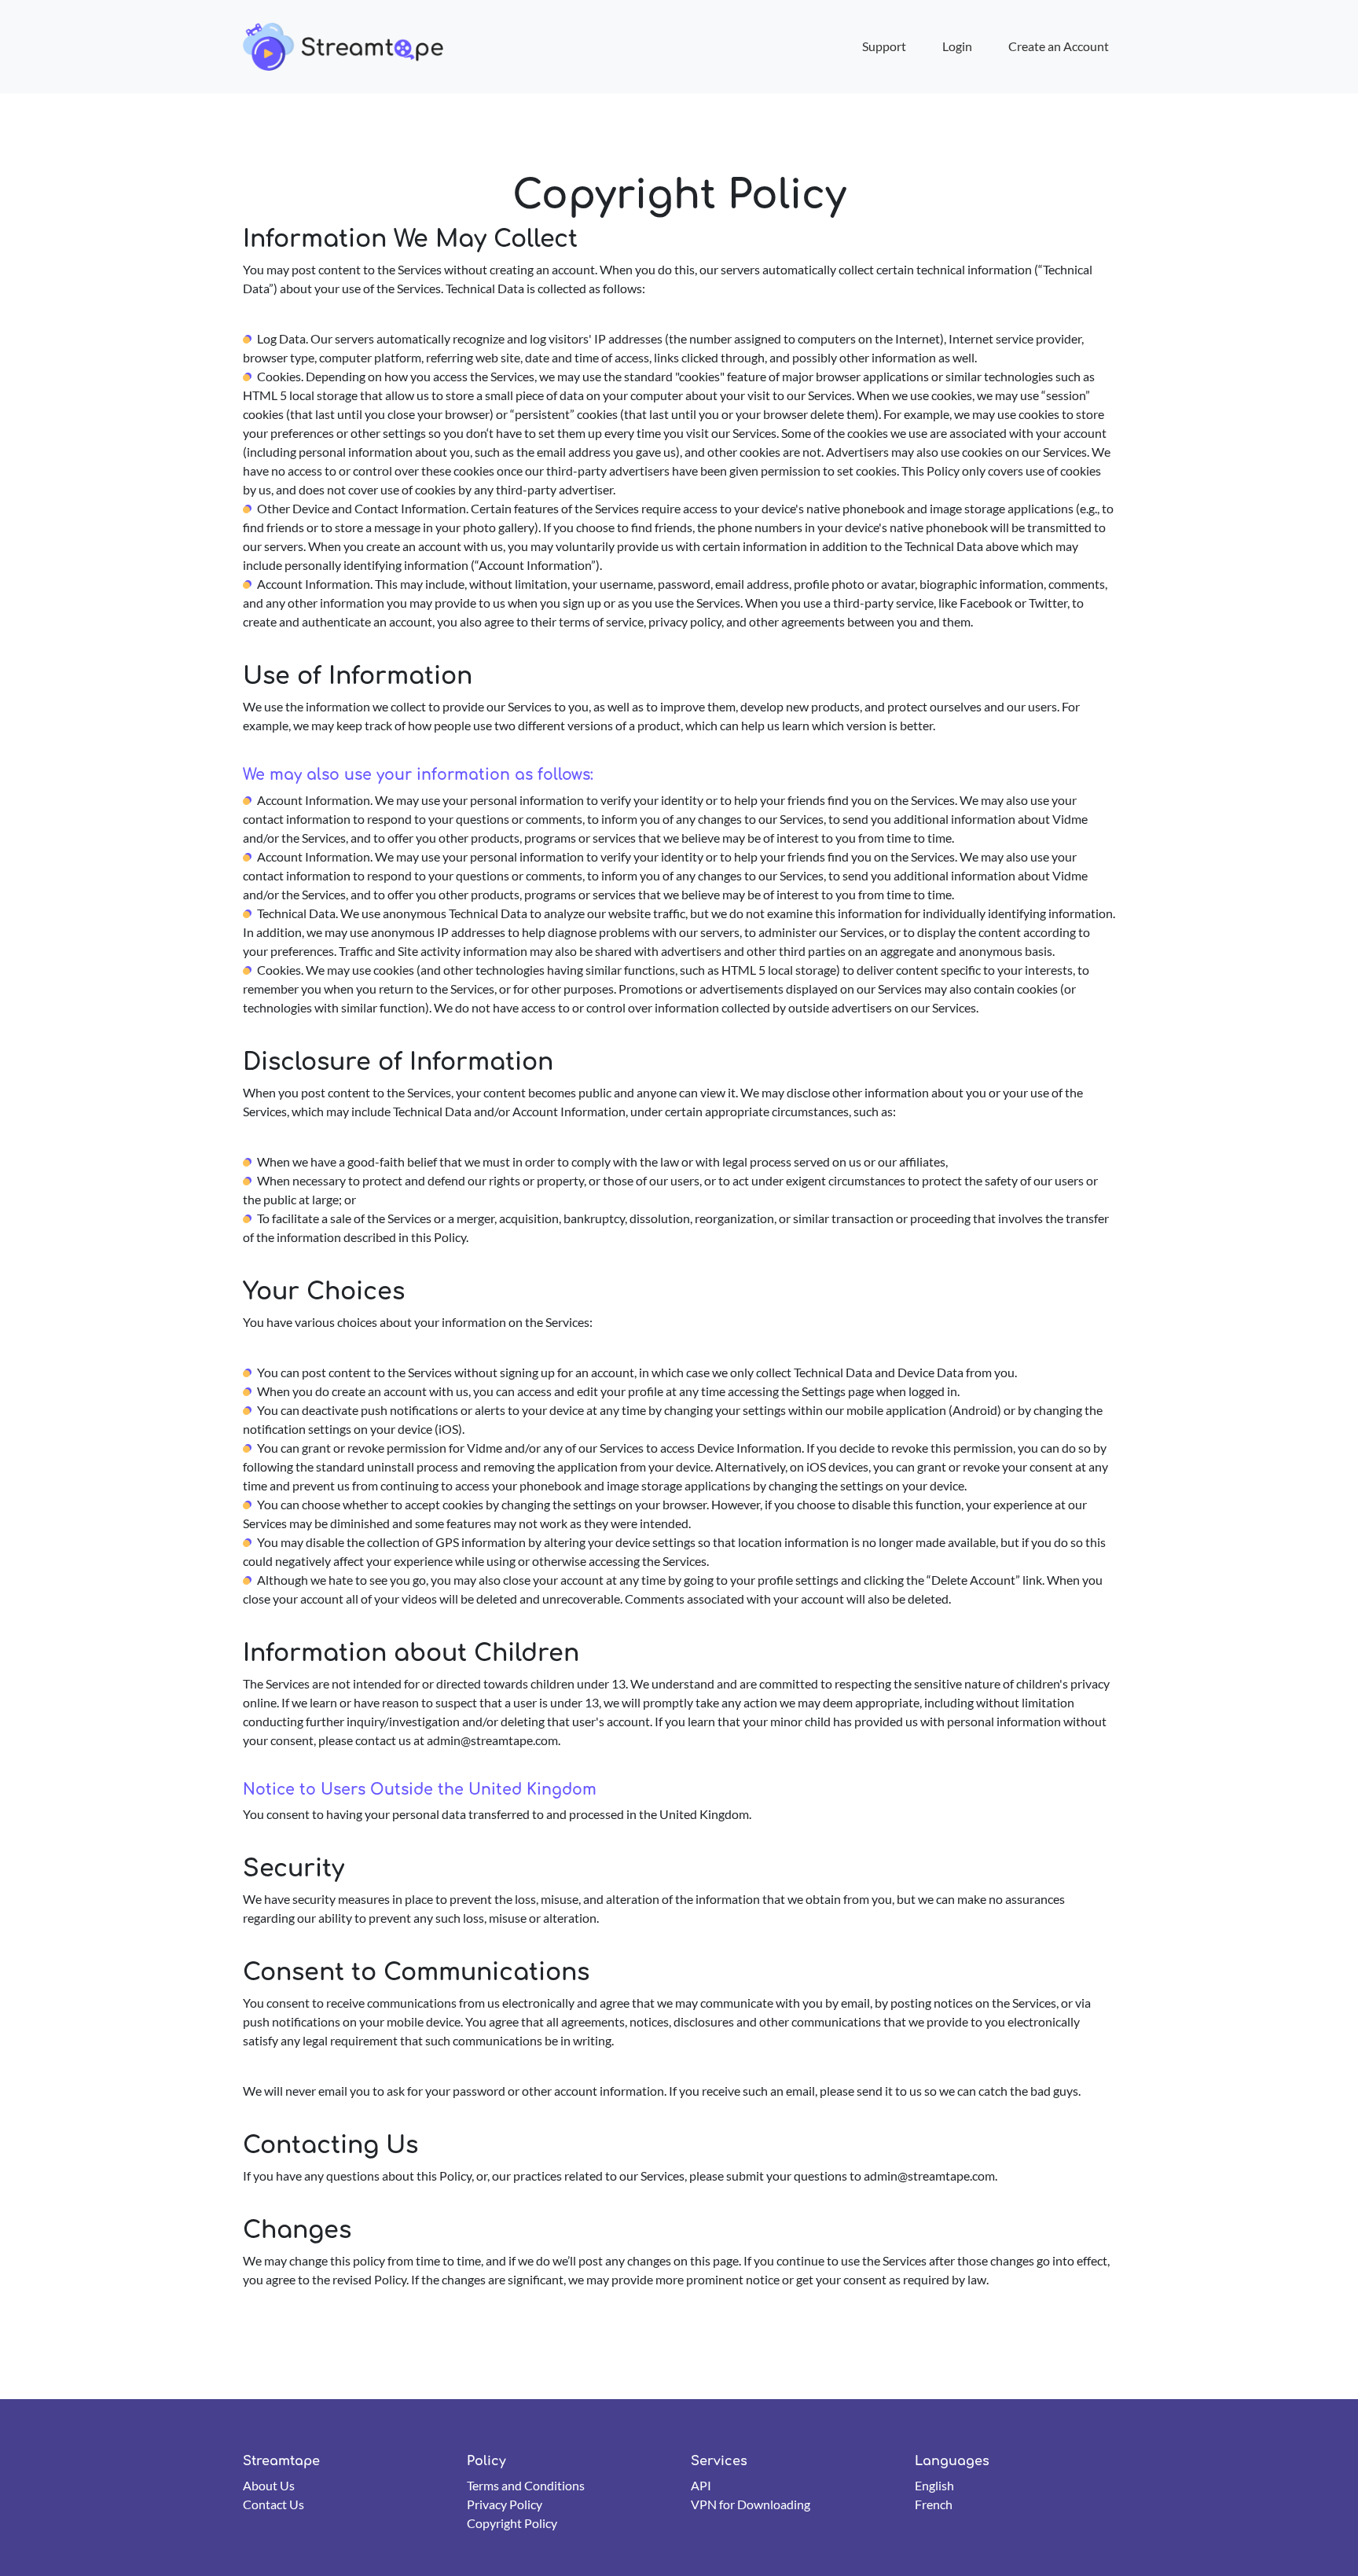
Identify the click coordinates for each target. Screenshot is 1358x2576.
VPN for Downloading (751, 2504)
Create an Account (1059, 46)
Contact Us (273, 2504)
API (701, 2485)
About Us (269, 2485)
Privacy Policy (505, 2504)
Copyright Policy (512, 2523)
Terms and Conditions (526, 2485)
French (934, 2504)
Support (884, 46)
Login (957, 46)
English (934, 2485)
